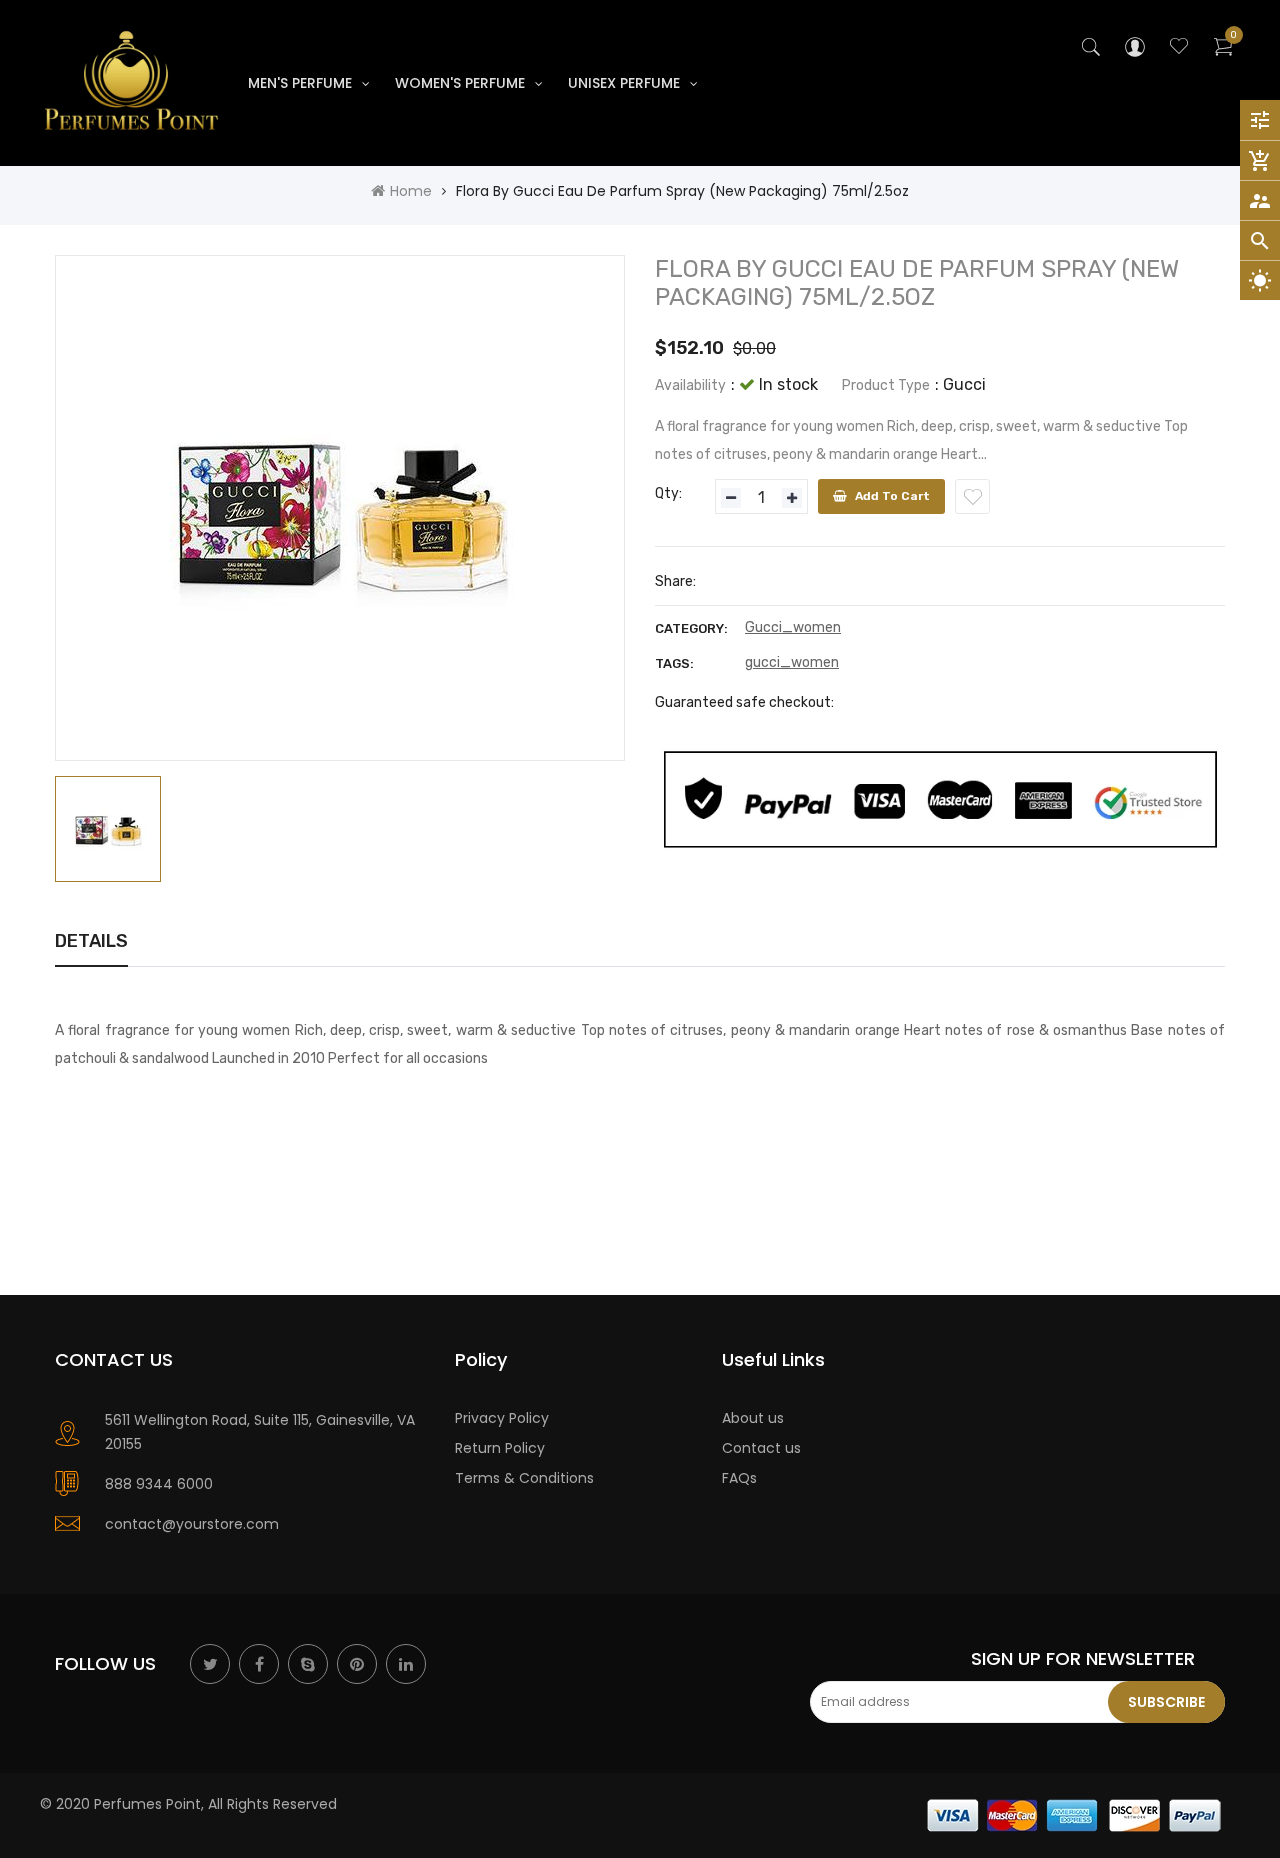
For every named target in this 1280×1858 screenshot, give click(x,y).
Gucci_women (793, 627)
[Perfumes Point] (1075, 1814)
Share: (675, 581)
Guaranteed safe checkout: (744, 702)
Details (91, 941)
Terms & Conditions (524, 1478)
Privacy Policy (502, 1418)
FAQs (739, 1478)
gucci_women (792, 662)
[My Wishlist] (1179, 49)
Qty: (668, 493)
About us (753, 1418)
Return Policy (500, 1448)
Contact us (761, 1448)
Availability (690, 385)
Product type (886, 385)
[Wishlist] (972, 496)
